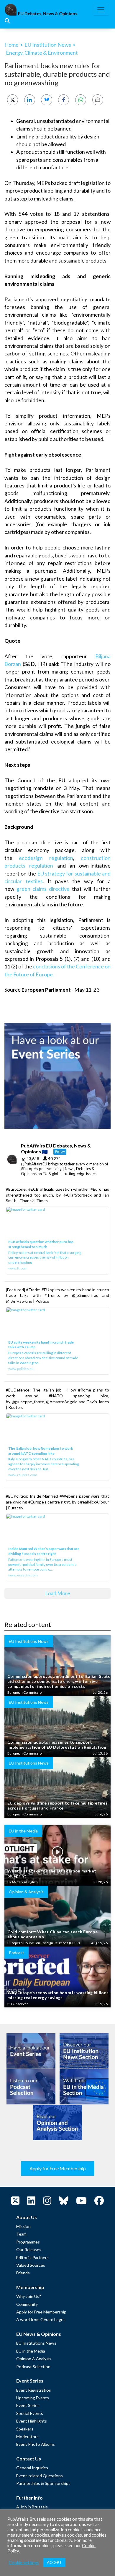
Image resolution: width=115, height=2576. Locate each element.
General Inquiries (32, 2468)
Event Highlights (32, 2421)
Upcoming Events (33, 2398)
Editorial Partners (32, 2257)
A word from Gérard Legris (41, 2319)
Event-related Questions (40, 2476)
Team (21, 2234)
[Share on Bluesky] (46, 100)
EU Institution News (48, 45)
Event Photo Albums (36, 2444)
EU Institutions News (36, 2343)
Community (27, 2304)
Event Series (28, 2405)
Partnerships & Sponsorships (43, 2483)
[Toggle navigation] (101, 10)
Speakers (25, 2429)
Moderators (27, 2436)
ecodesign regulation (46, 858)
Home (11, 45)
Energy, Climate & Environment (42, 53)
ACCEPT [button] (54, 2562)
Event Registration (34, 2390)
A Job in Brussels (32, 2507)
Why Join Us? (29, 2296)
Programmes (28, 2242)
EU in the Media (31, 2351)
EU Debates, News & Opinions (48, 14)
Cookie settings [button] (24, 2563)
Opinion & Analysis (34, 2359)
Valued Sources (31, 2265)
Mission (23, 2226)
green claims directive (43, 889)
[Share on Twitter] (13, 100)
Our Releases (29, 2250)
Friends (23, 2273)
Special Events (30, 2413)
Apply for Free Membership (58, 2168)
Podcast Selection (33, 2367)
